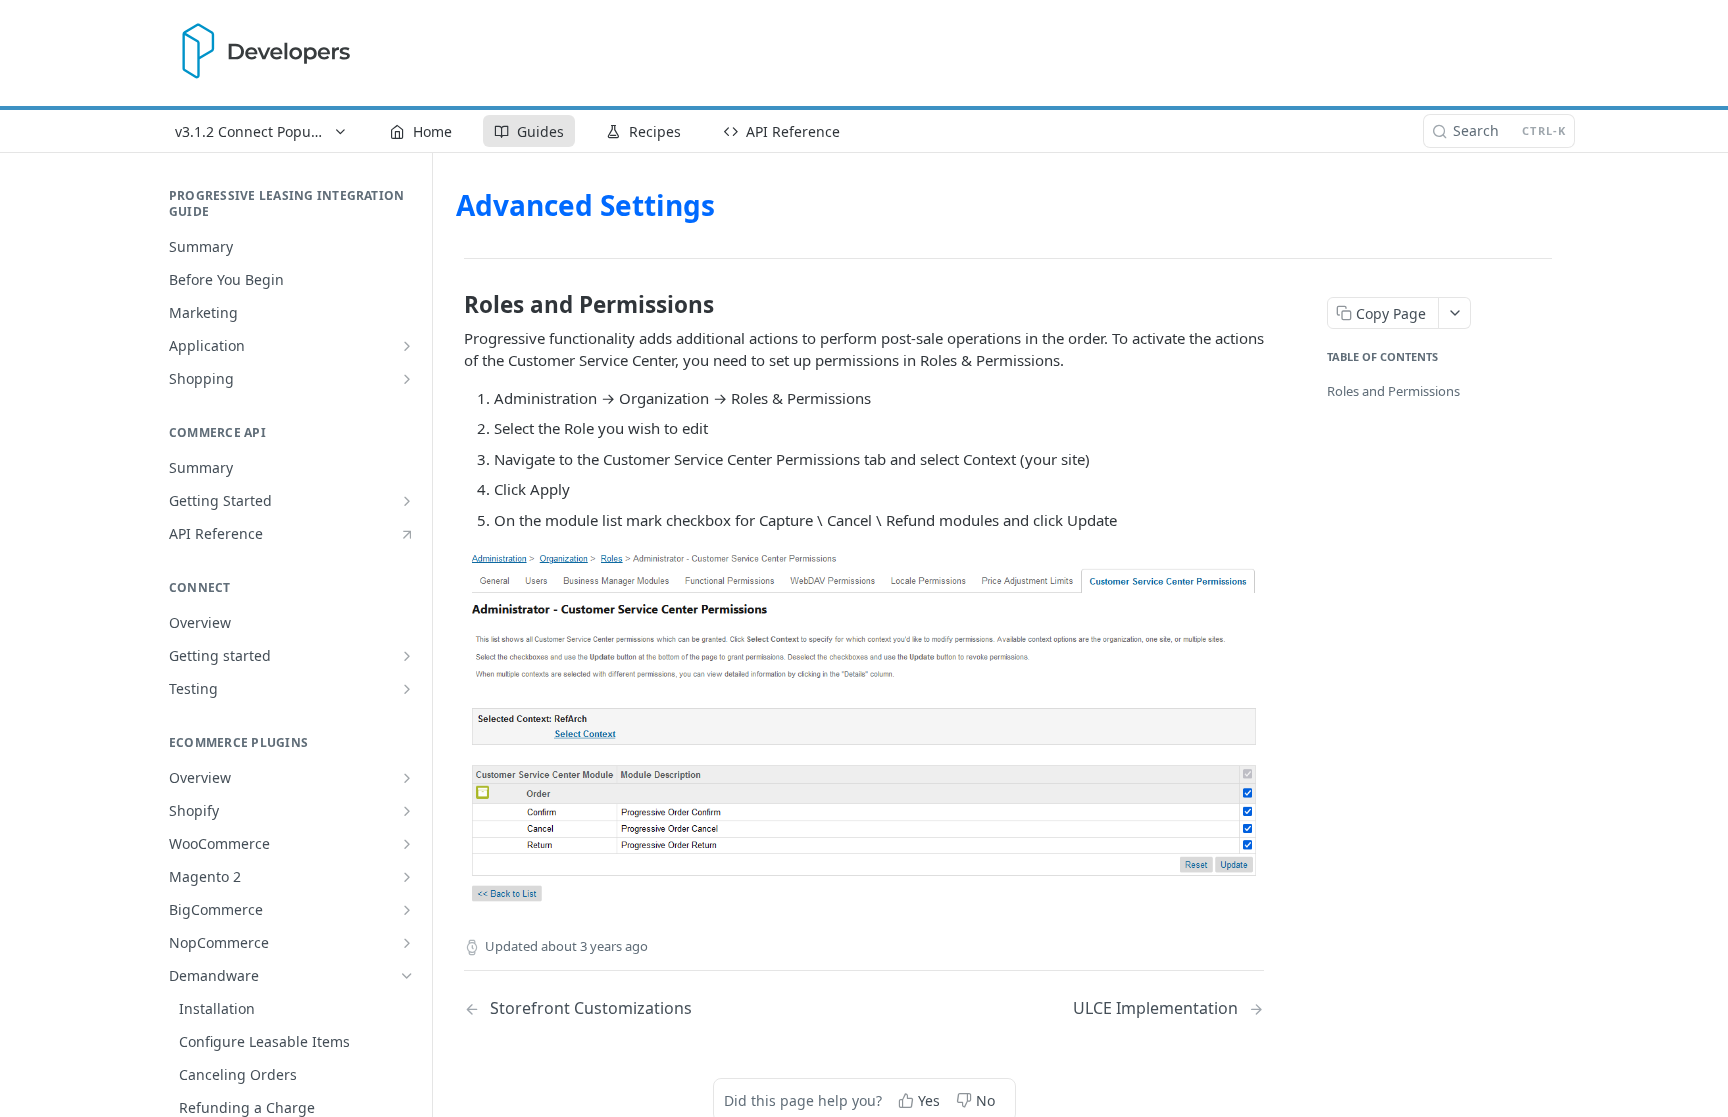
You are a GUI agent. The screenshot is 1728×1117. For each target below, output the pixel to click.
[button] (864, 727)
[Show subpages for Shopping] (407, 379)
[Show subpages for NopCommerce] (407, 943)
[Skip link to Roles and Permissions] (450, 305)
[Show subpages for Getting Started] (407, 501)
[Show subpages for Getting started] (407, 656)
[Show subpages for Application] (407, 346)
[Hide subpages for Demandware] (407, 976)
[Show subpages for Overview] (407, 778)
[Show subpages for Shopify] (407, 811)
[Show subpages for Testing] (407, 689)
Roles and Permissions (1393, 391)
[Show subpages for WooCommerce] (407, 844)
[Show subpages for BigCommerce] (407, 910)
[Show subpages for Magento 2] (407, 877)
